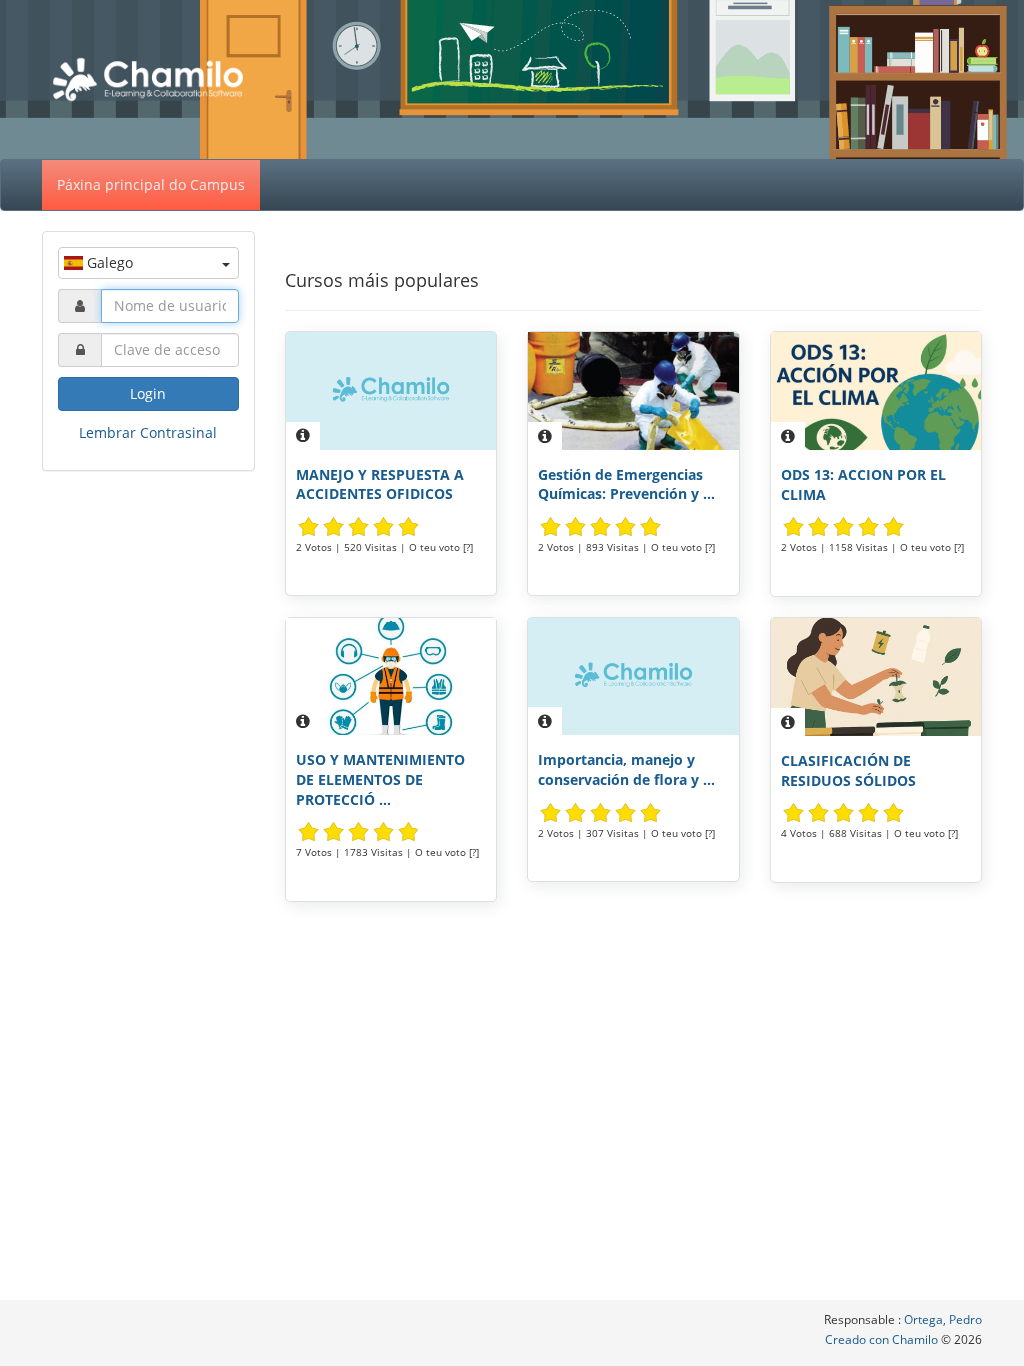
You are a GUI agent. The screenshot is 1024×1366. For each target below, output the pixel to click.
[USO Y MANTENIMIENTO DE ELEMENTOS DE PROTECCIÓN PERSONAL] (391, 677)
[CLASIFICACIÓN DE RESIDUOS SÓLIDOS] (876, 677)
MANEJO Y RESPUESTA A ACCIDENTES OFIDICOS (380, 484)
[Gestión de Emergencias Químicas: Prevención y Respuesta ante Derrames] (633, 391)
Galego (108, 262)
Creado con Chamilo (883, 1339)
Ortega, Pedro (943, 1319)
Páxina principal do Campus (151, 184)
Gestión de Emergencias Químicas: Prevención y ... (626, 484)
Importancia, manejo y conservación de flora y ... (626, 769)
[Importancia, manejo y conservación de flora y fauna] (633, 677)
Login (148, 393)
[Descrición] (303, 436)
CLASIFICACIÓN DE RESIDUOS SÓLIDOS (848, 770)
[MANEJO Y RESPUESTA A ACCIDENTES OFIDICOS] (391, 391)
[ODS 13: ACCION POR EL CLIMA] (876, 391)
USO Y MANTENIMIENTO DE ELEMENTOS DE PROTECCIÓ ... (380, 779)
